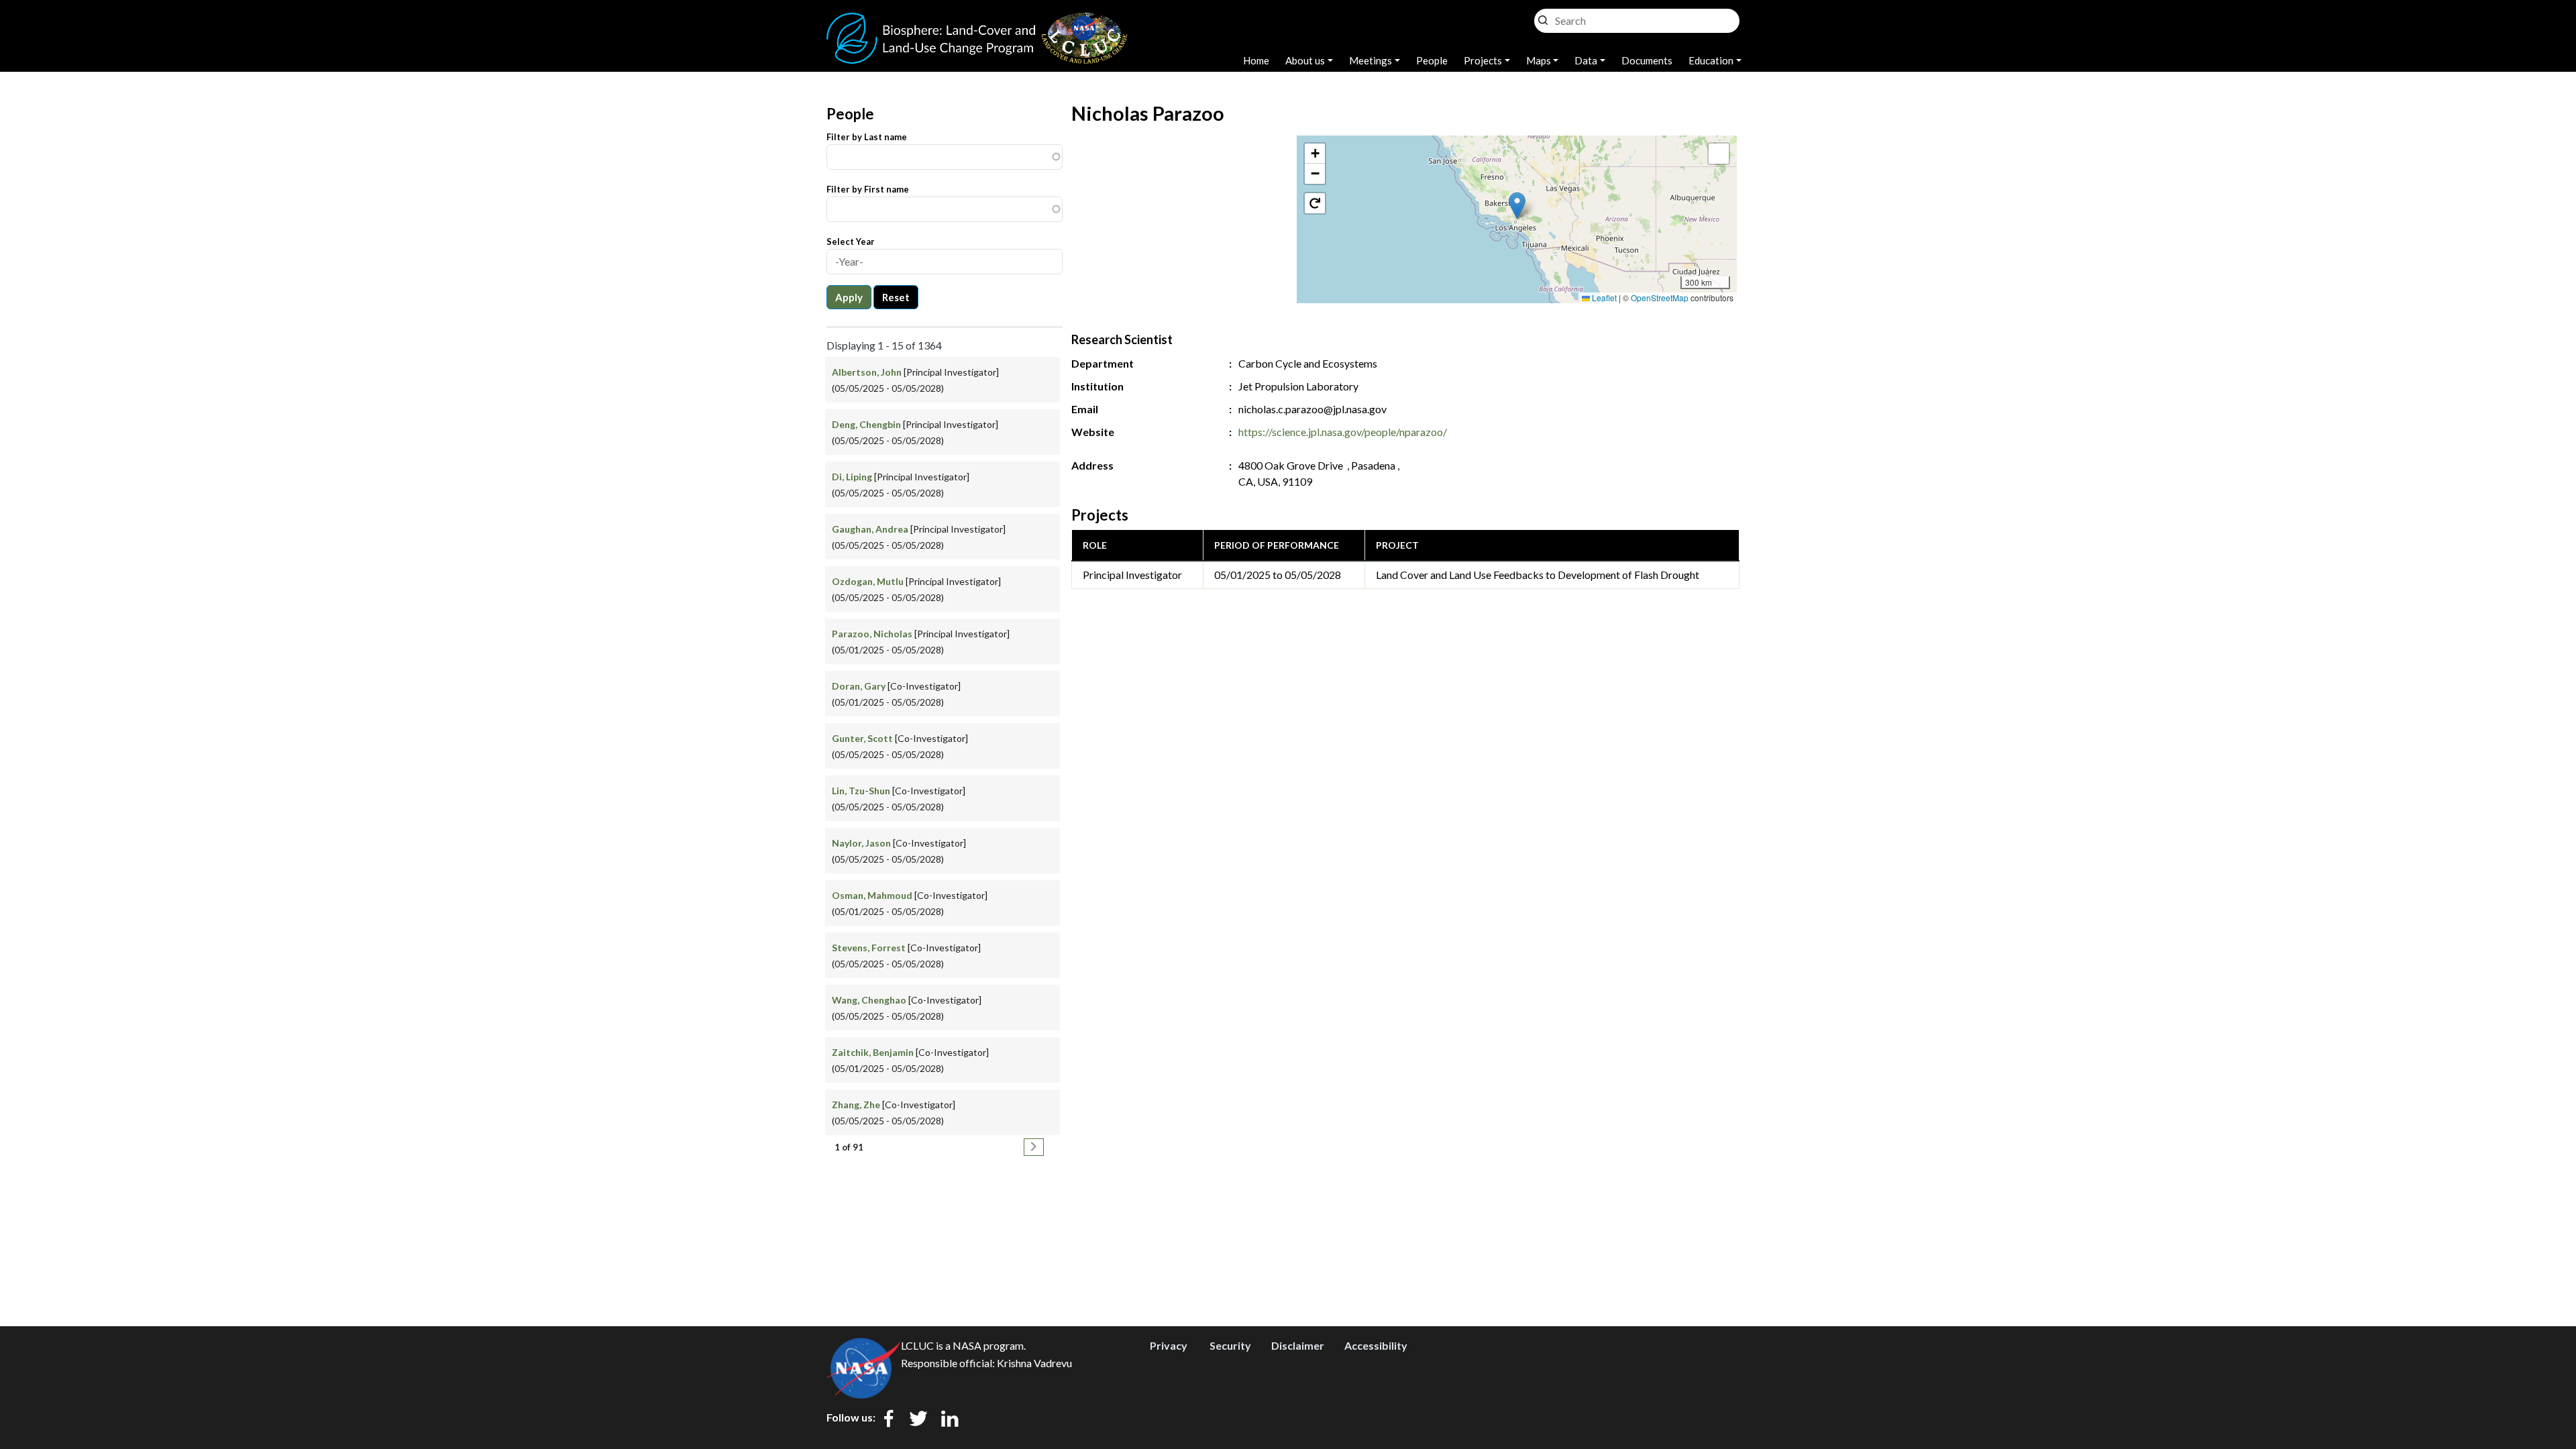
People (1432, 60)
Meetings (1371, 60)
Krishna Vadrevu (1034, 1363)
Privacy (1169, 1345)
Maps (1539, 60)
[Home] (977, 20)
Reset (896, 297)
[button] (1517, 206)
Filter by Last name (867, 137)
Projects (1483, 60)
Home (1256, 60)
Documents (1647, 60)
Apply (849, 297)
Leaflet (1603, 298)
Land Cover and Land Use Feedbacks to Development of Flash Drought (1538, 575)
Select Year (851, 241)
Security (1230, 1345)
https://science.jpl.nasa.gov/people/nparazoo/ (1343, 432)
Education (1711, 60)
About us (1305, 60)
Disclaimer (1298, 1345)
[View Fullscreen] (1719, 154)
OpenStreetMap (1660, 298)
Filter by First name (868, 189)
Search (1543, 17)
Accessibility (1376, 1345)
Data (1586, 60)
